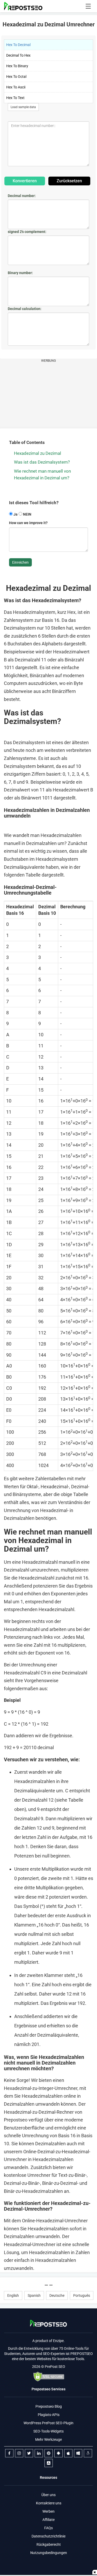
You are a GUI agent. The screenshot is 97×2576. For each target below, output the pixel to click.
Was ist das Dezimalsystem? (42, 462)
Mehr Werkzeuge (48, 2439)
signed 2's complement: (27, 232)
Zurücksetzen (69, 181)
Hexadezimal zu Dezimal (38, 453)
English (13, 2295)
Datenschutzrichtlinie (48, 2536)
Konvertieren (25, 181)
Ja (15, 514)
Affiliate (48, 2520)
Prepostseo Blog (49, 2406)
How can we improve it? (28, 523)
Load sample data (23, 107)
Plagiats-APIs (49, 2415)
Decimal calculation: (25, 309)
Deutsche (57, 2295)
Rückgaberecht (49, 2544)
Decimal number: (22, 196)
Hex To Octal (16, 77)
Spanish (34, 2295)
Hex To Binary (17, 66)
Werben (48, 2511)
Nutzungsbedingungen (49, 2553)
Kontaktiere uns (49, 2503)
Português (82, 2295)
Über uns (48, 2495)
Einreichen (20, 562)
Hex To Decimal (18, 45)
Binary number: (20, 273)
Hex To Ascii (16, 87)
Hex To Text (15, 98)
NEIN (27, 514)
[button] (88, 6)
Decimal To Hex (18, 55)
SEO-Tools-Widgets (48, 2431)
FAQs (48, 2528)
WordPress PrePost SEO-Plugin (48, 2423)
